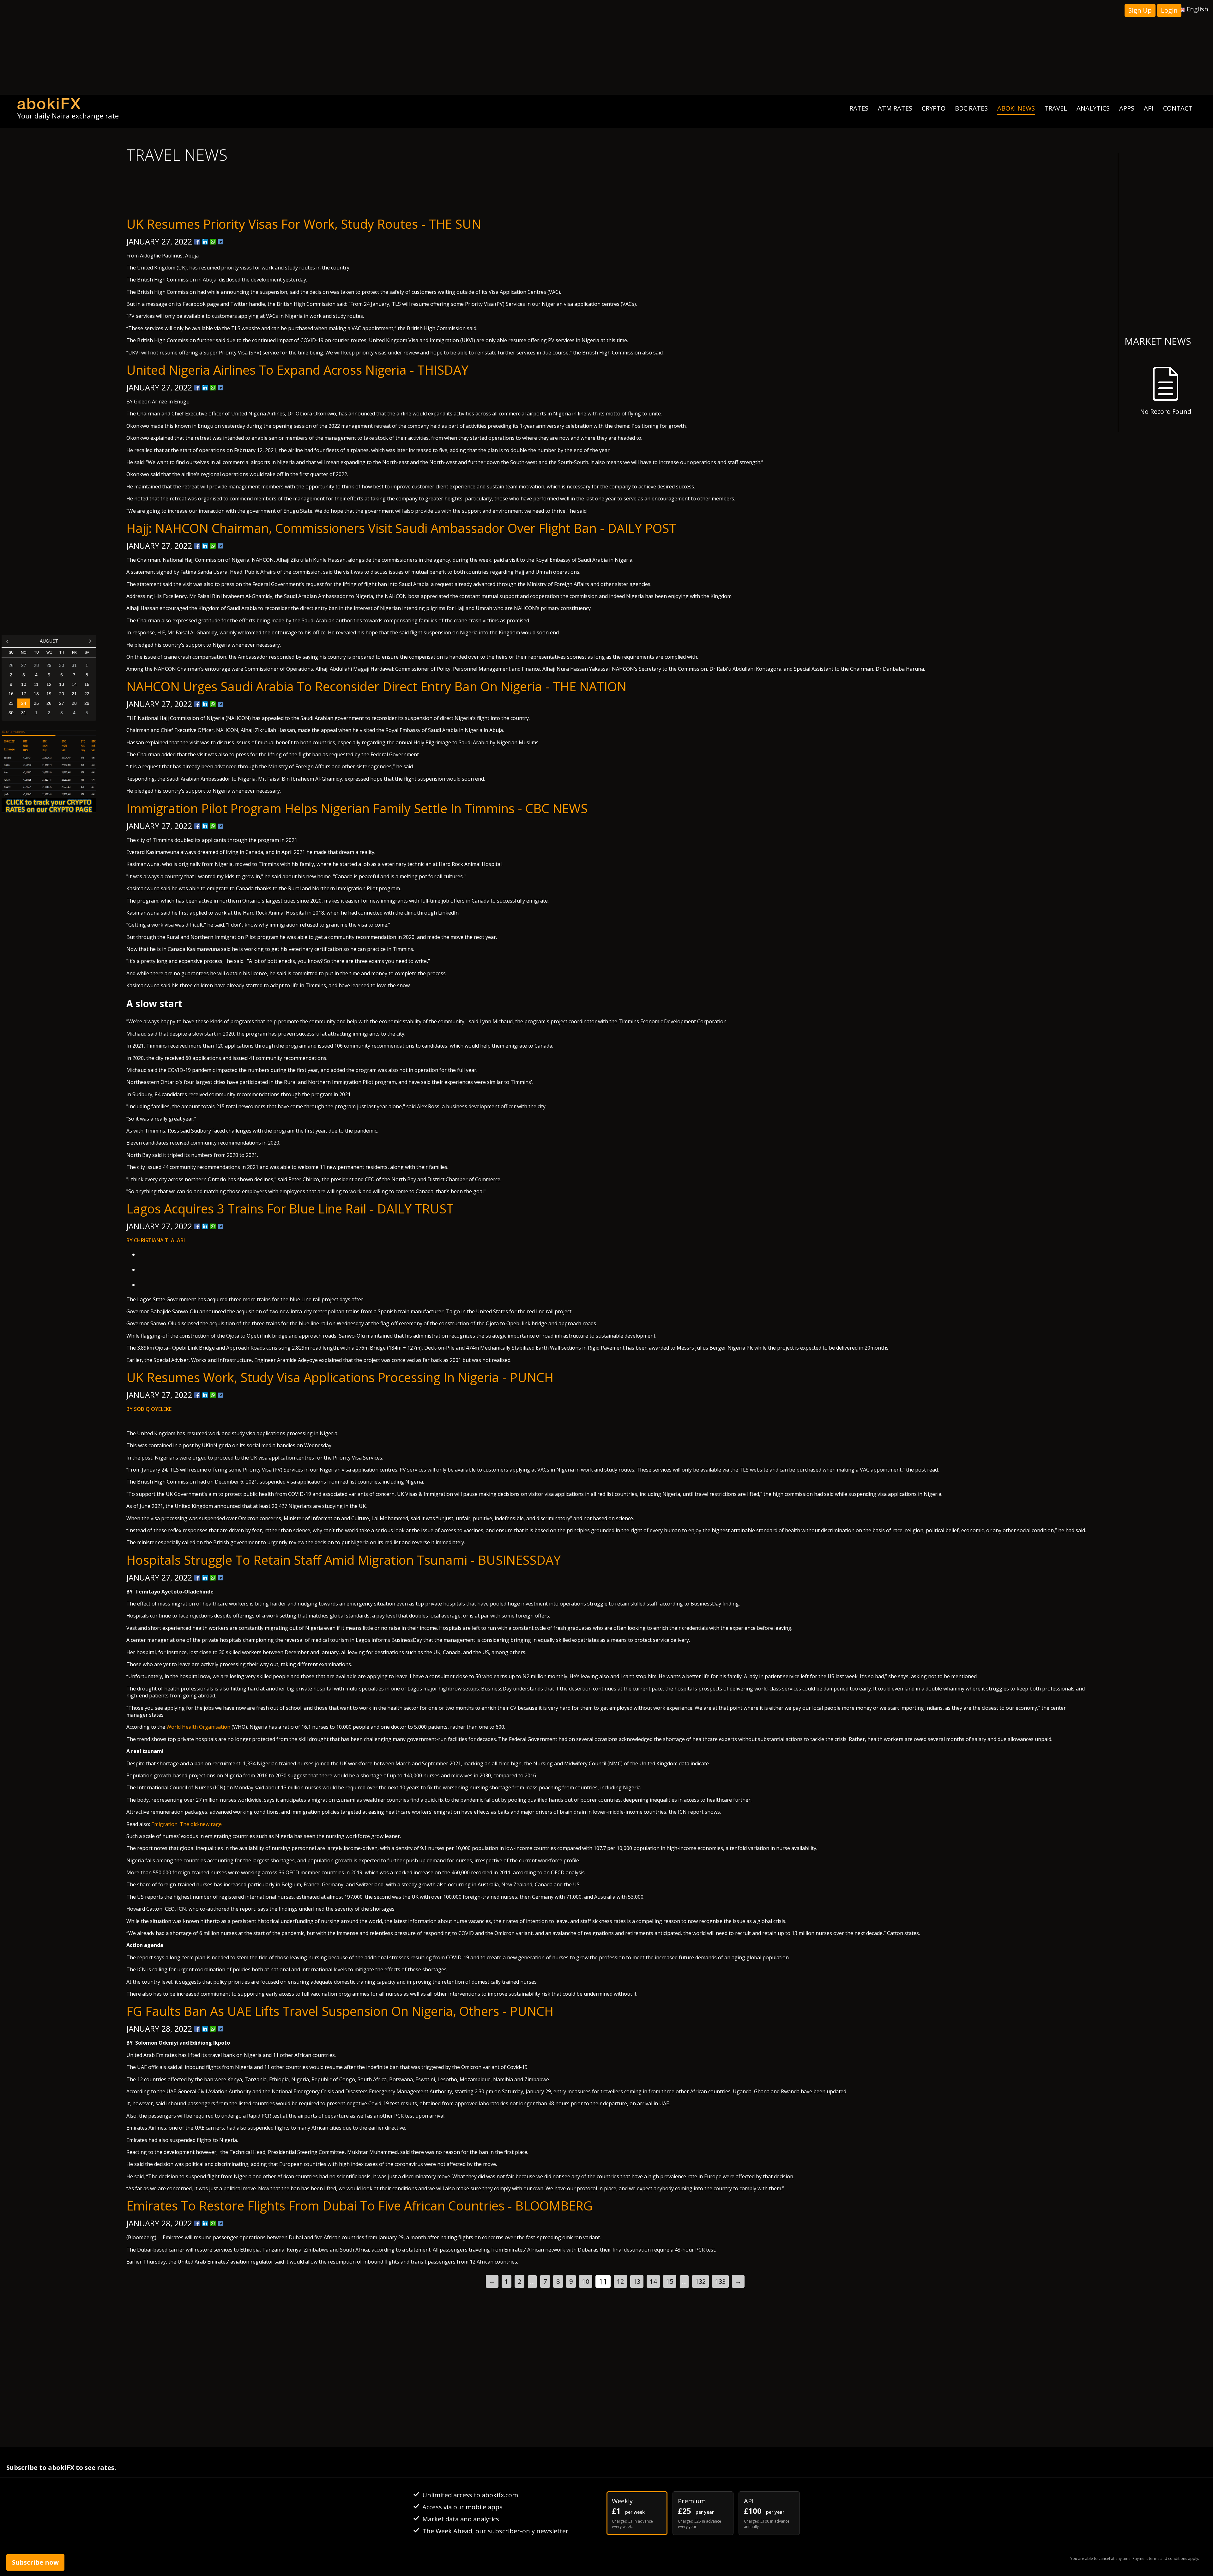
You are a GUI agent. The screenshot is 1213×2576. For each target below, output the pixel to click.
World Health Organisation (198, 1727)
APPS (1127, 108)
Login (1169, 10)
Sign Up (1140, 10)
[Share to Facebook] (197, 242)
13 (637, 2281)
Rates (859, 108)
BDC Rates (971, 108)
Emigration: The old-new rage (187, 1824)
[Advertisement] (606, 47)
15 (670, 2281)
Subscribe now (35, 2562)
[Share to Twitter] (221, 242)
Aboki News (1016, 108)
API (1149, 108)
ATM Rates (895, 108)
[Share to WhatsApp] (213, 242)
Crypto (934, 108)
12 (620, 2281)
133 (720, 2281)
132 (700, 2281)
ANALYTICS (1093, 108)
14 (653, 2281)
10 (586, 2281)
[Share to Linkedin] (205, 242)
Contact (1178, 108)
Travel (1056, 108)
